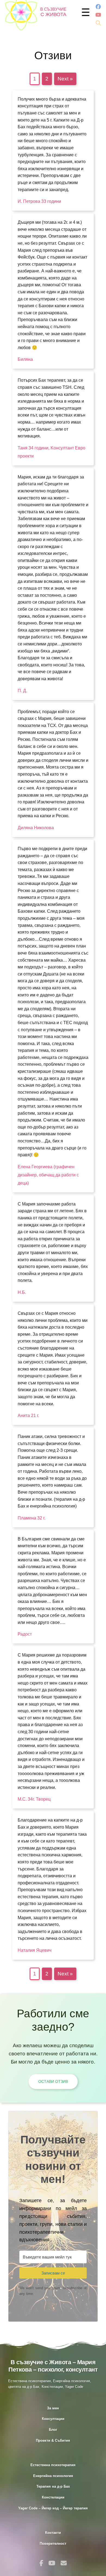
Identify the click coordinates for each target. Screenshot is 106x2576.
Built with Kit (53, 2306)
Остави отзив (53, 2081)
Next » (65, 79)
